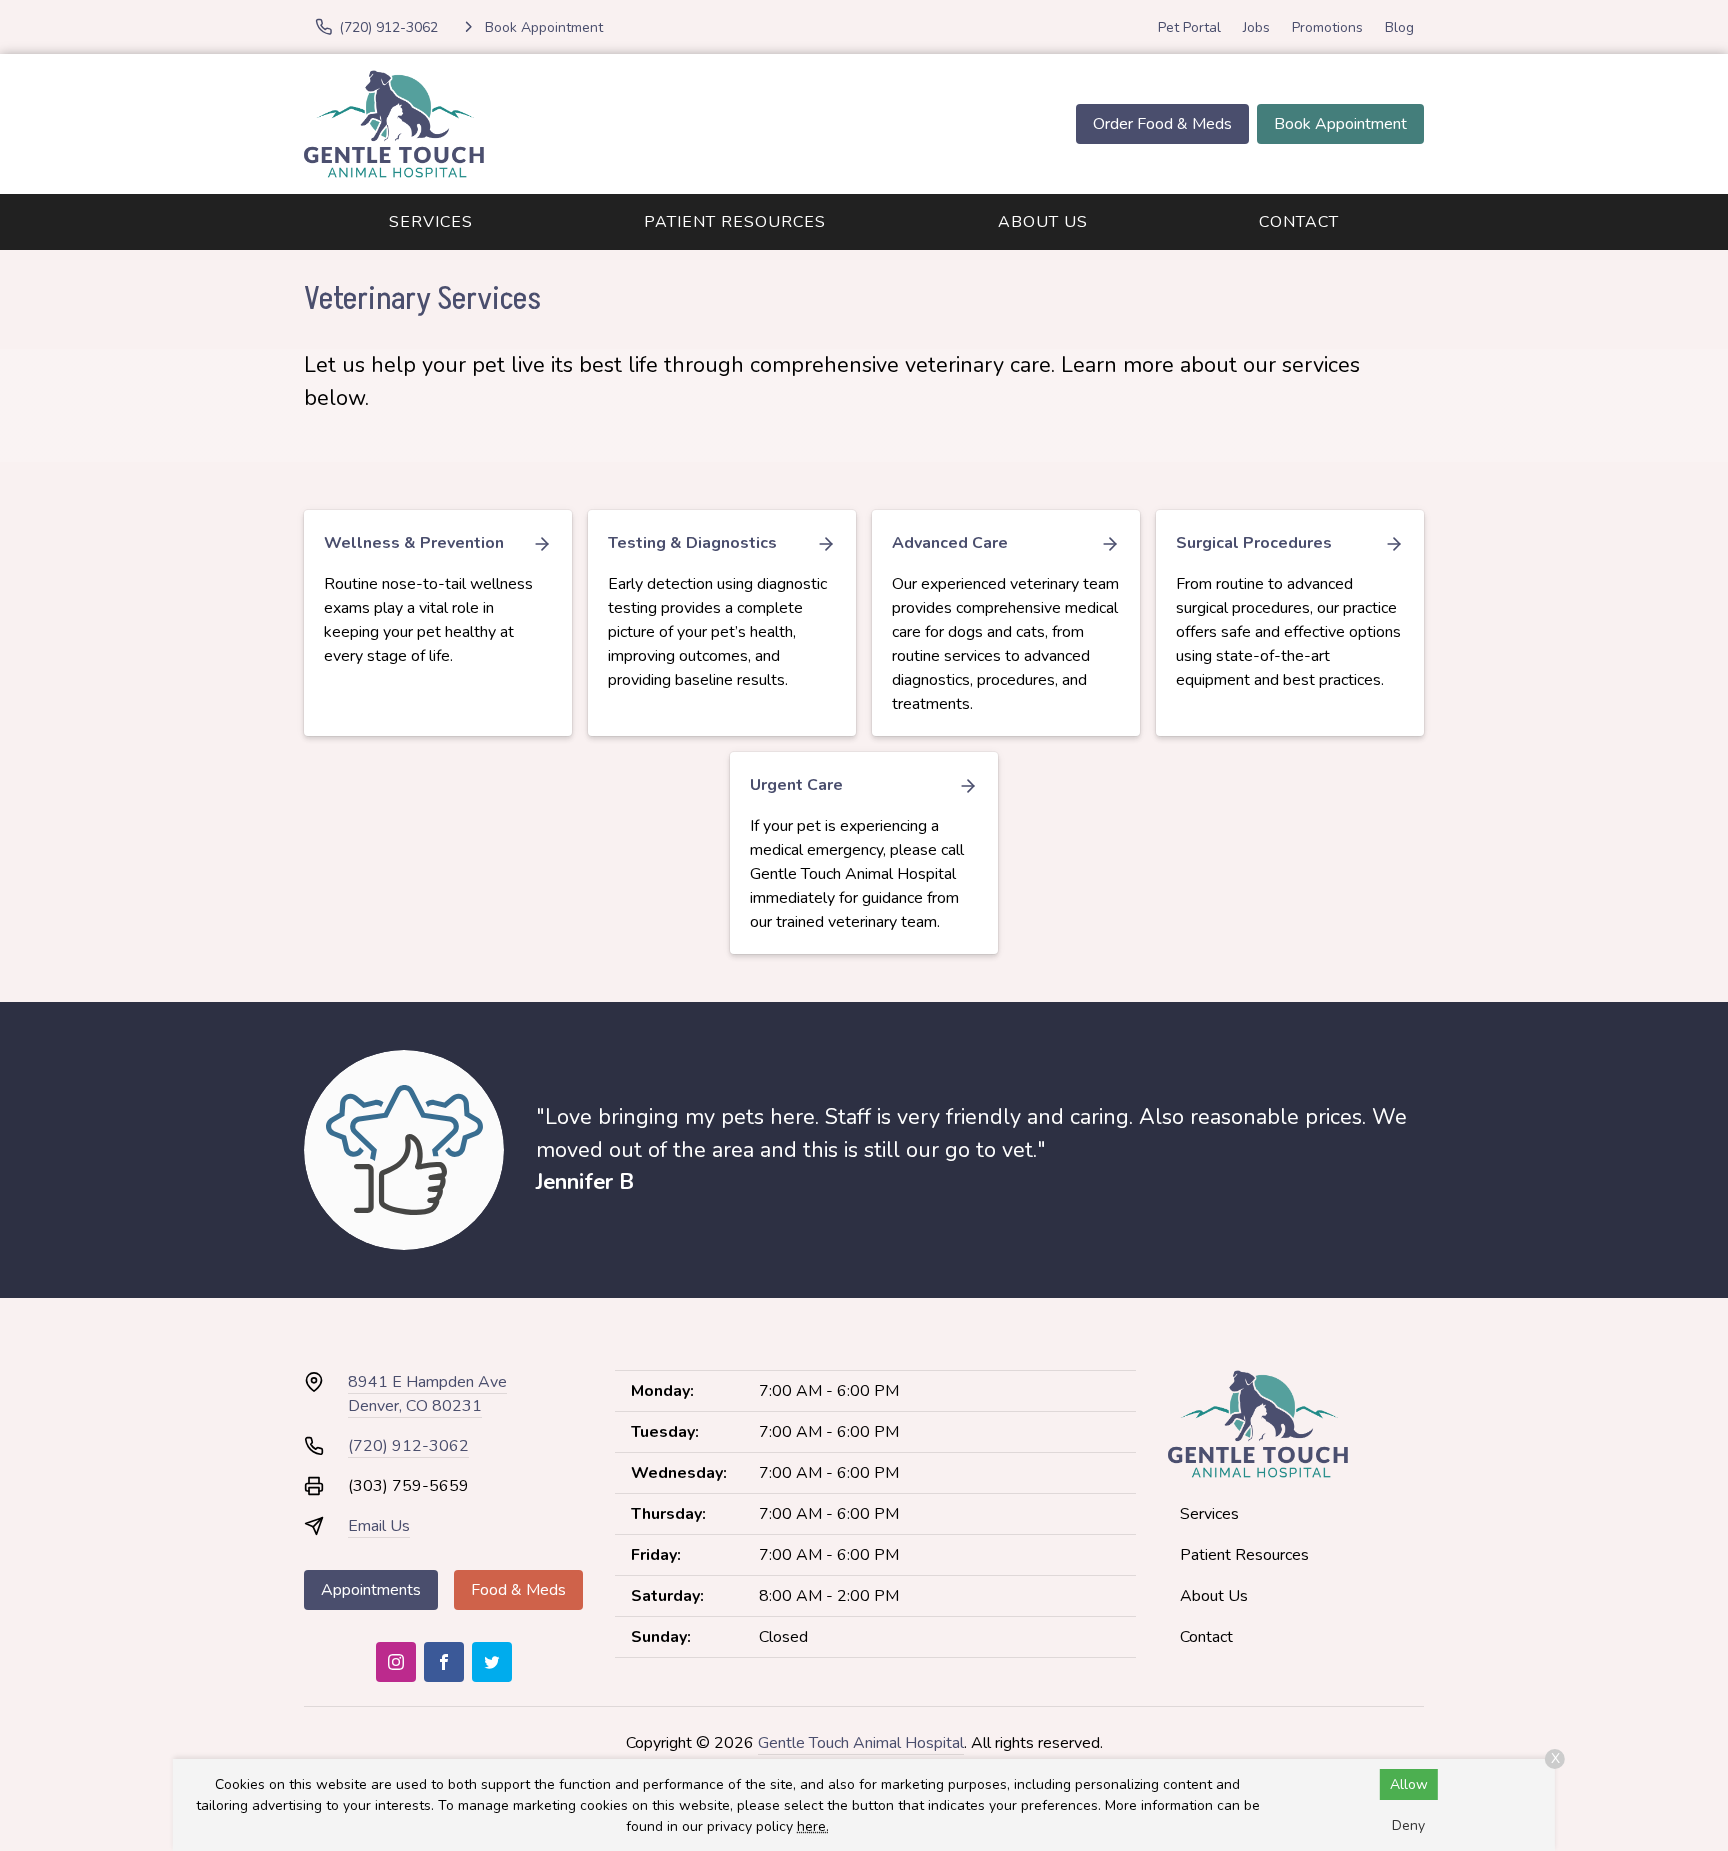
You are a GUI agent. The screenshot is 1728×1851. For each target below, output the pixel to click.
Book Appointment (1340, 124)
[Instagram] (396, 1662)
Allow (1409, 1784)
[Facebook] (444, 1662)
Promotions (1327, 27)
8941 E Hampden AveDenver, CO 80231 (427, 1394)
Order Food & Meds (1162, 124)
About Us (1043, 222)
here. (813, 1826)
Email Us (379, 1526)
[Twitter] (492, 1662)
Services (431, 222)
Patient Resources (735, 222)
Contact (1299, 222)
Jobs (1256, 27)
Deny (1408, 1825)
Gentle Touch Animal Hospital (861, 1743)
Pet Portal (1189, 27)
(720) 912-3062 (408, 1446)
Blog (1399, 27)
